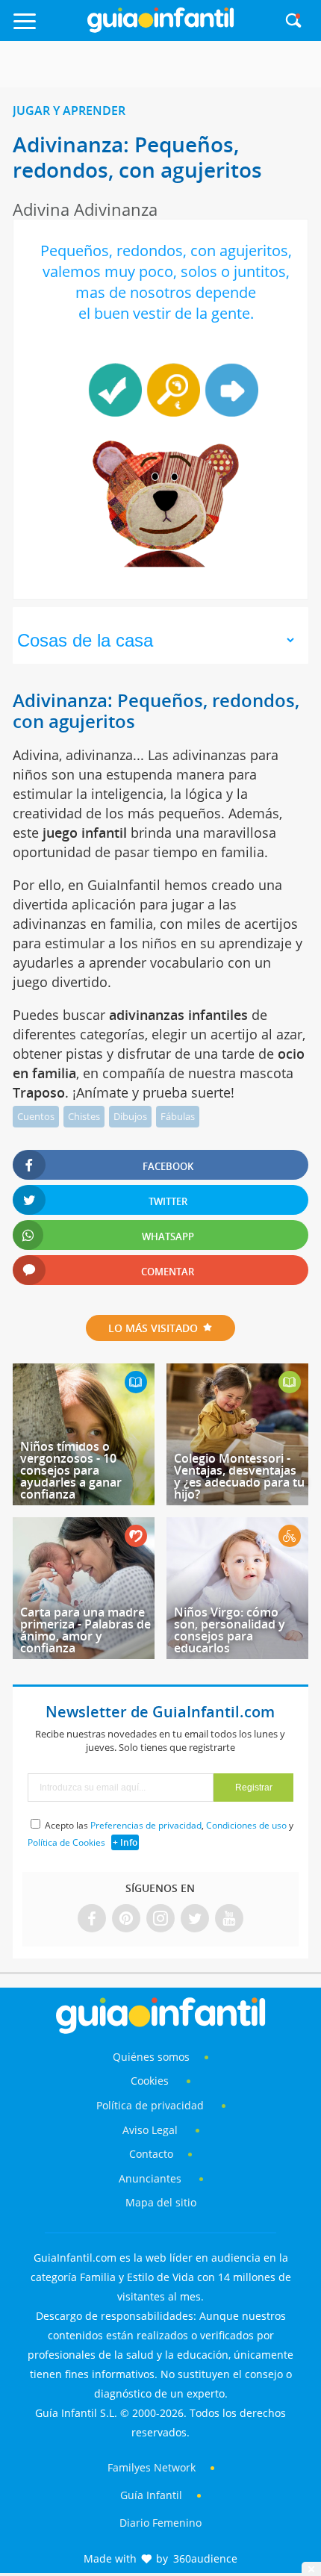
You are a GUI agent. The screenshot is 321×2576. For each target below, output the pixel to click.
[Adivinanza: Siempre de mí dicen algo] (231, 390)
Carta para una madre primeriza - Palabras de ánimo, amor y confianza (85, 1630)
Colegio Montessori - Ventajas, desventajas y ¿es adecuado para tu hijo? (239, 1476)
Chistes (84, 1116)
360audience (205, 2558)
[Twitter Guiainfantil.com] (195, 1919)
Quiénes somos (151, 2057)
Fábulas (178, 1116)
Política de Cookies (66, 1842)
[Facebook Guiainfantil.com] (92, 1919)
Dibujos (130, 1116)
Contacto (151, 2154)
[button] (46, 28)
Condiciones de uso (246, 1825)
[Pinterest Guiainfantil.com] (126, 1919)
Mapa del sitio (161, 2202)
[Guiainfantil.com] (160, 29)
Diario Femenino (160, 2523)
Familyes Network (152, 2467)
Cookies (151, 2081)
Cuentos (36, 1116)
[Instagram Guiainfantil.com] (160, 1919)
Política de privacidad (152, 2105)
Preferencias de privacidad (146, 1825)
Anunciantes (150, 2178)
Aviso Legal (150, 2130)
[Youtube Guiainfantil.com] (229, 1919)
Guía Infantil (151, 2495)
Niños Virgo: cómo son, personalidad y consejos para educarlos (230, 1630)
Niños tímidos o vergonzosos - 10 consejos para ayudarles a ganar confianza (71, 1470)
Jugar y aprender (69, 111)
